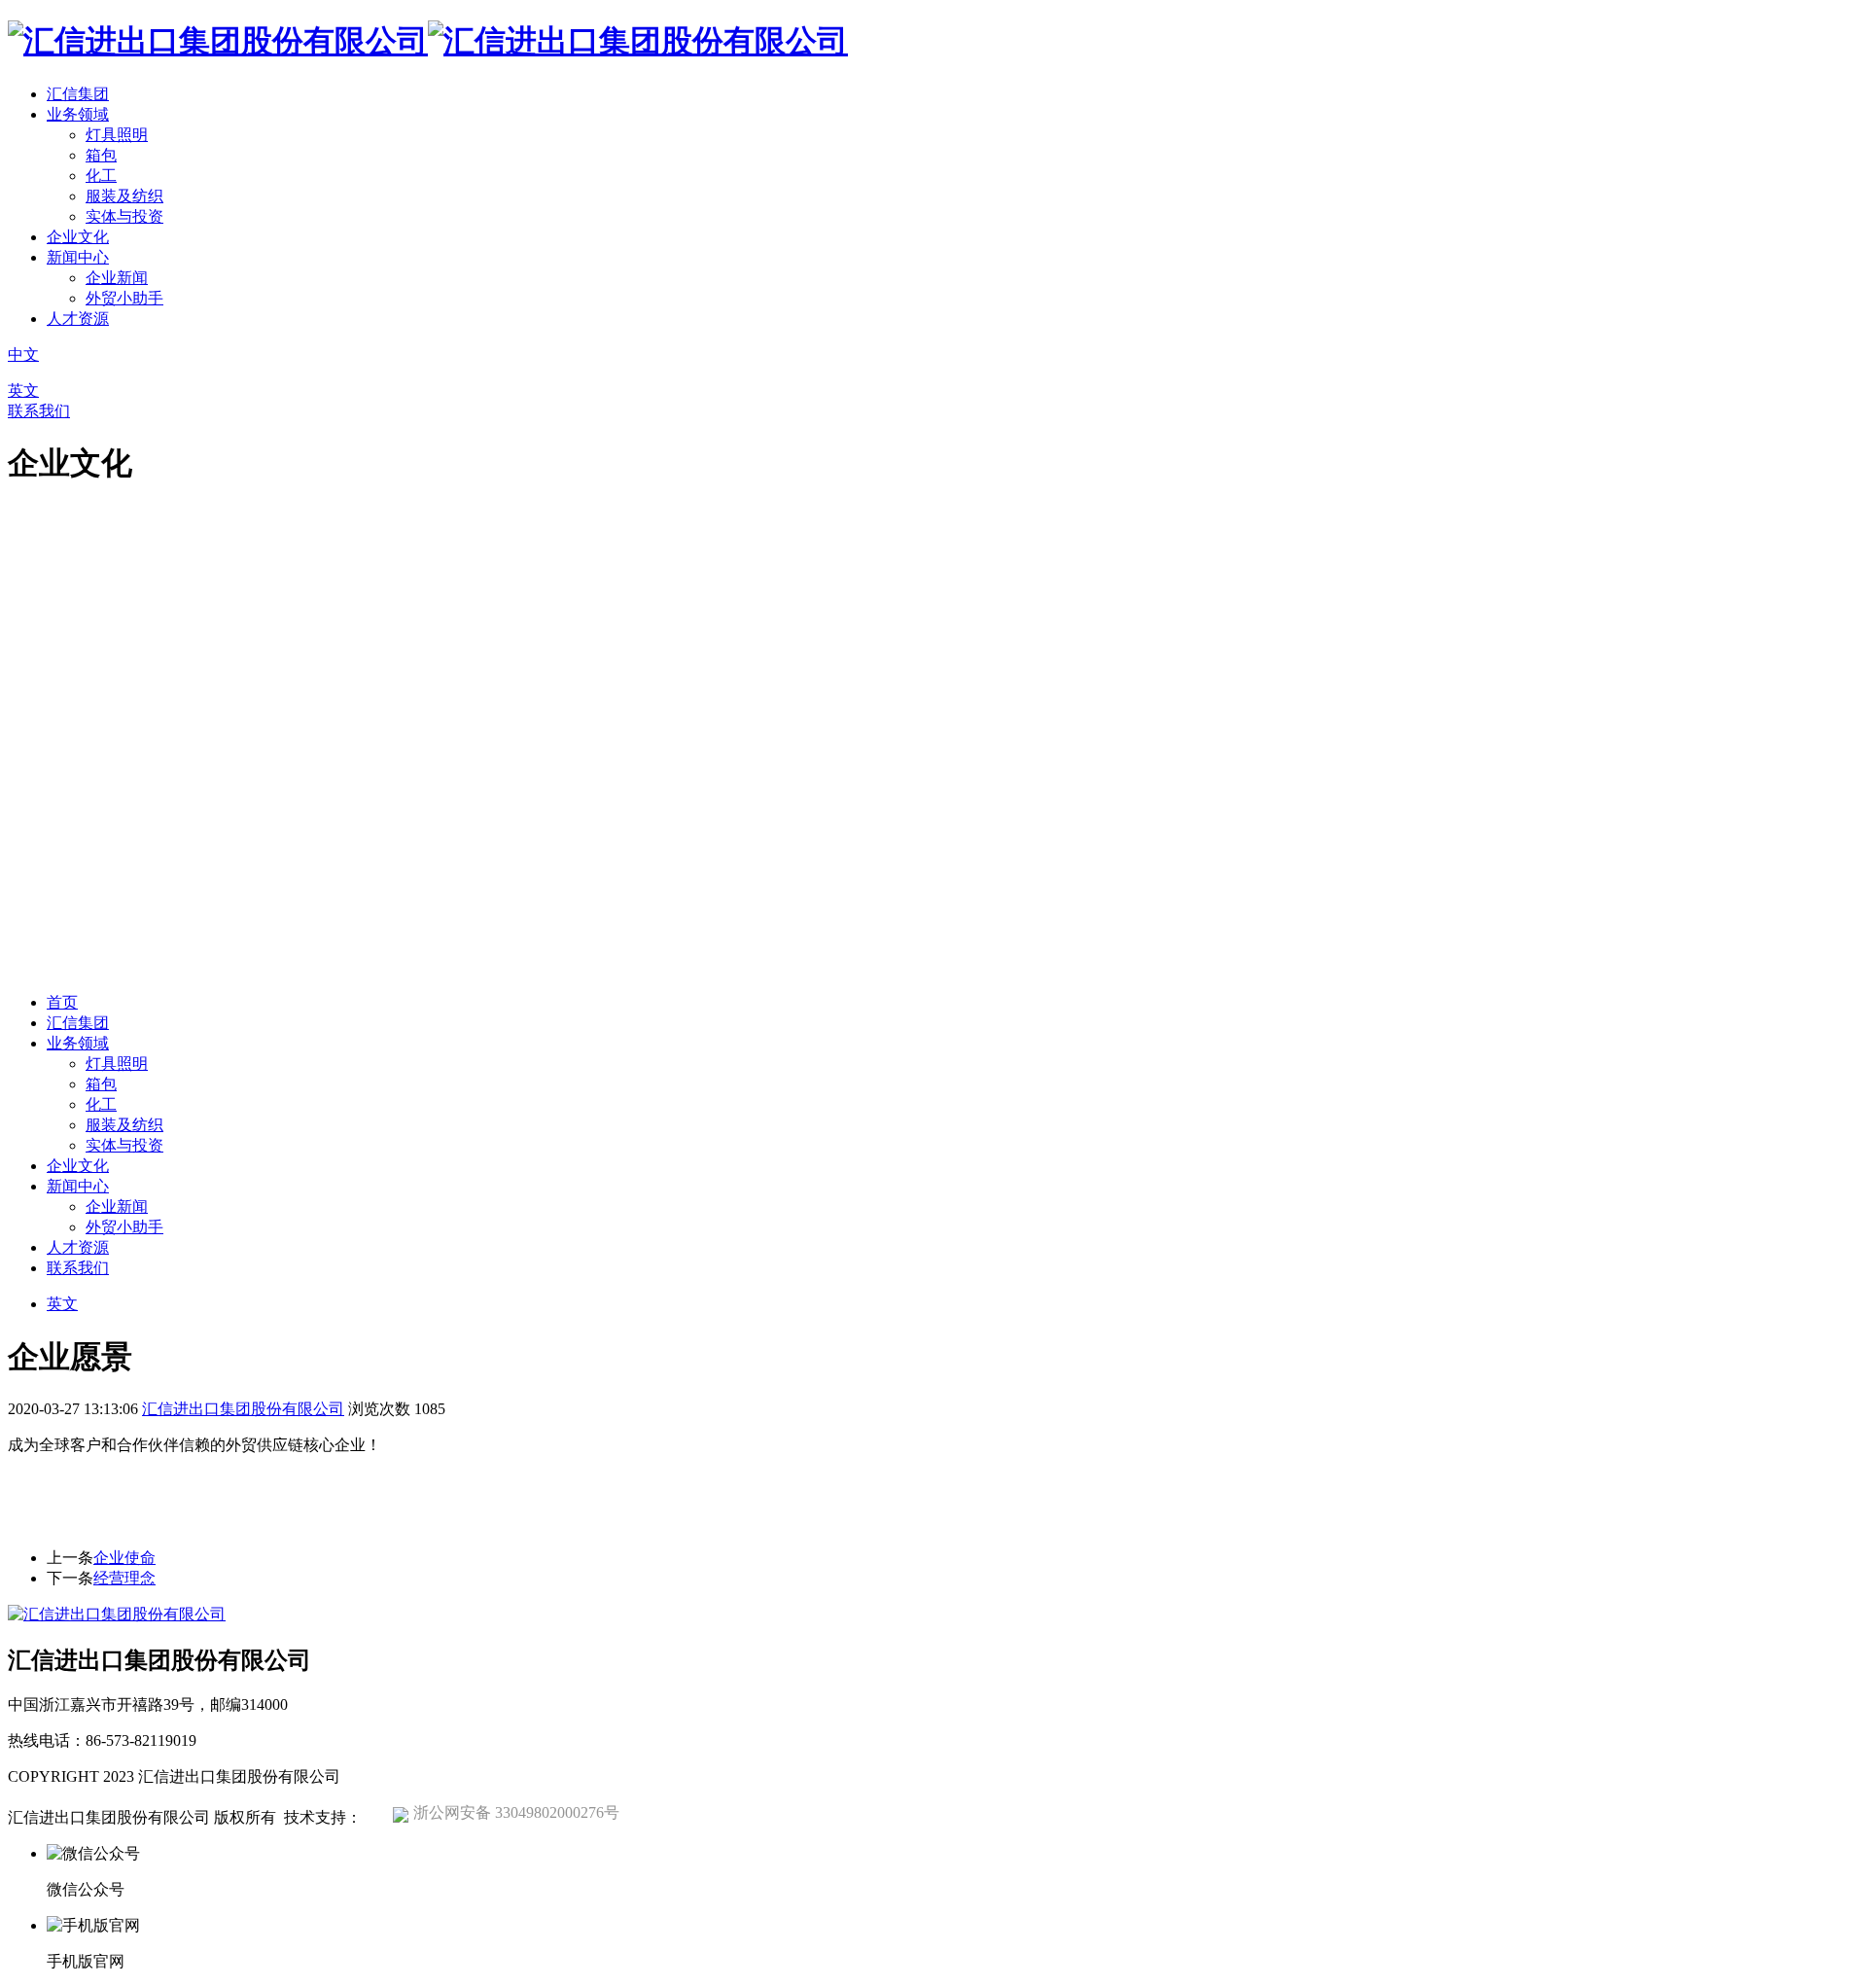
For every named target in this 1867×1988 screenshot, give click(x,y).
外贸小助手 (124, 298)
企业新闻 (117, 278)
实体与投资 (124, 216)
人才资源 (78, 319)
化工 (101, 176)
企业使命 (124, 1558)
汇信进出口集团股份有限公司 (243, 1409)
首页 (62, 1002)
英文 (23, 390)
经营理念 (124, 1578)
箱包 (101, 155)
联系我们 (39, 411)
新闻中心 (78, 257)
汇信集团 (78, 94)
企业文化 (78, 237)
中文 (23, 355)
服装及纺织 (124, 196)
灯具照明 (117, 135)
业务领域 (78, 114)
